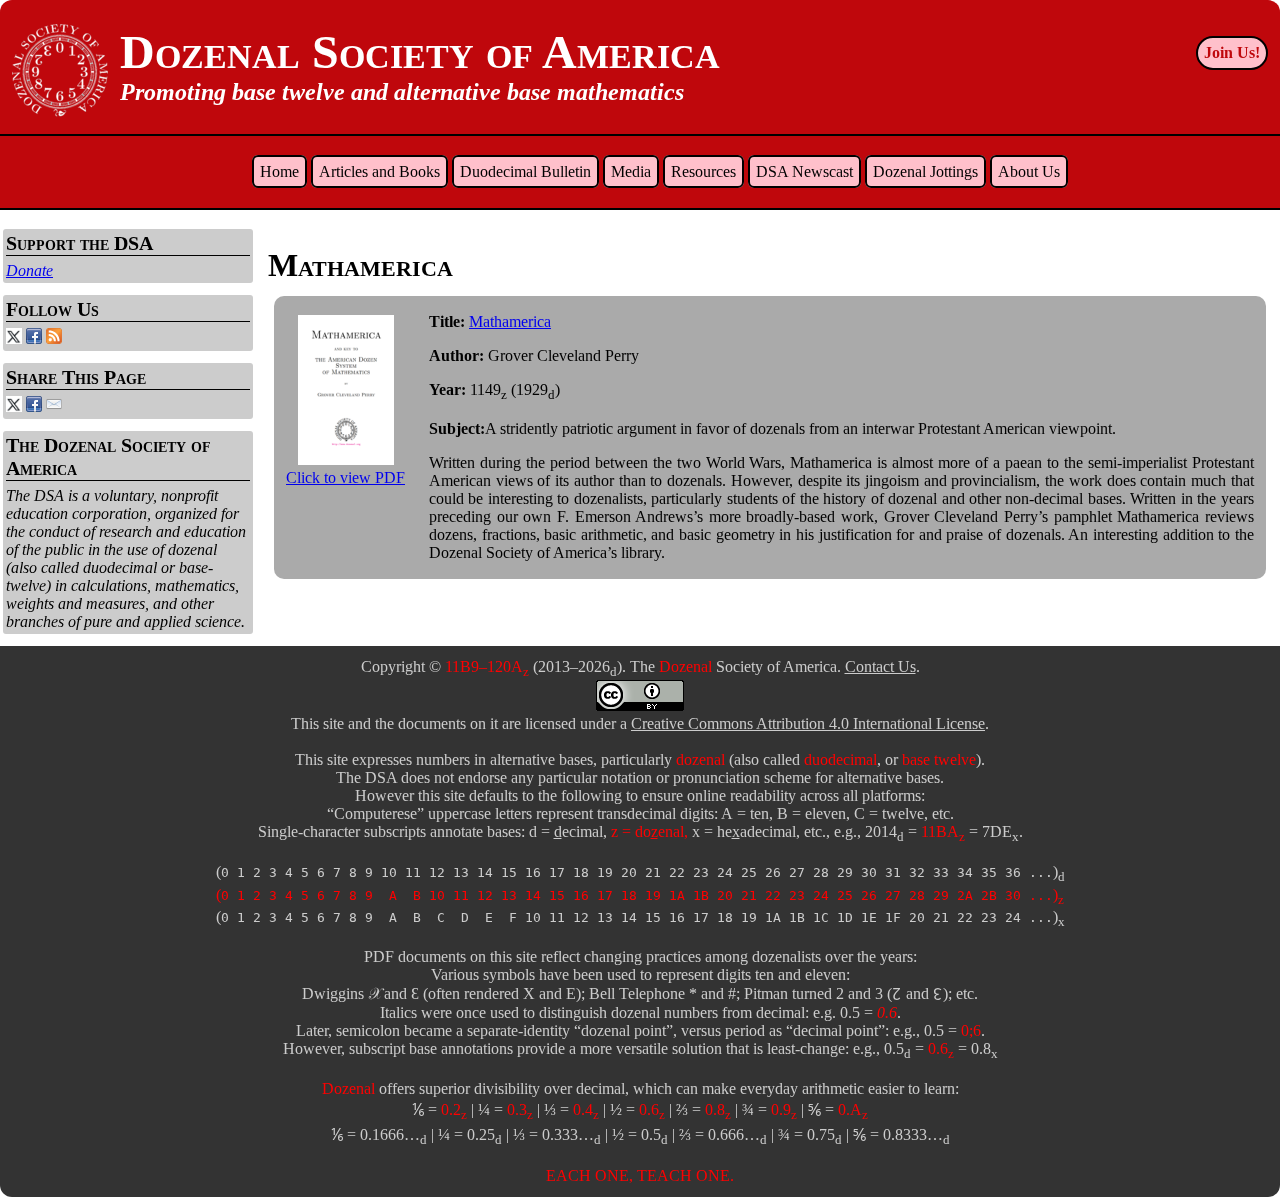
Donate (29, 270)
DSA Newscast (804, 171)
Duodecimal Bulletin (525, 171)
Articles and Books (379, 171)
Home (279, 171)
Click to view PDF (345, 477)
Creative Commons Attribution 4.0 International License (808, 723)
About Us (1029, 171)
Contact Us (880, 666)
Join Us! (1232, 52)
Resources (703, 171)
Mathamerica (510, 321)
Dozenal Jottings (925, 171)
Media (631, 171)
